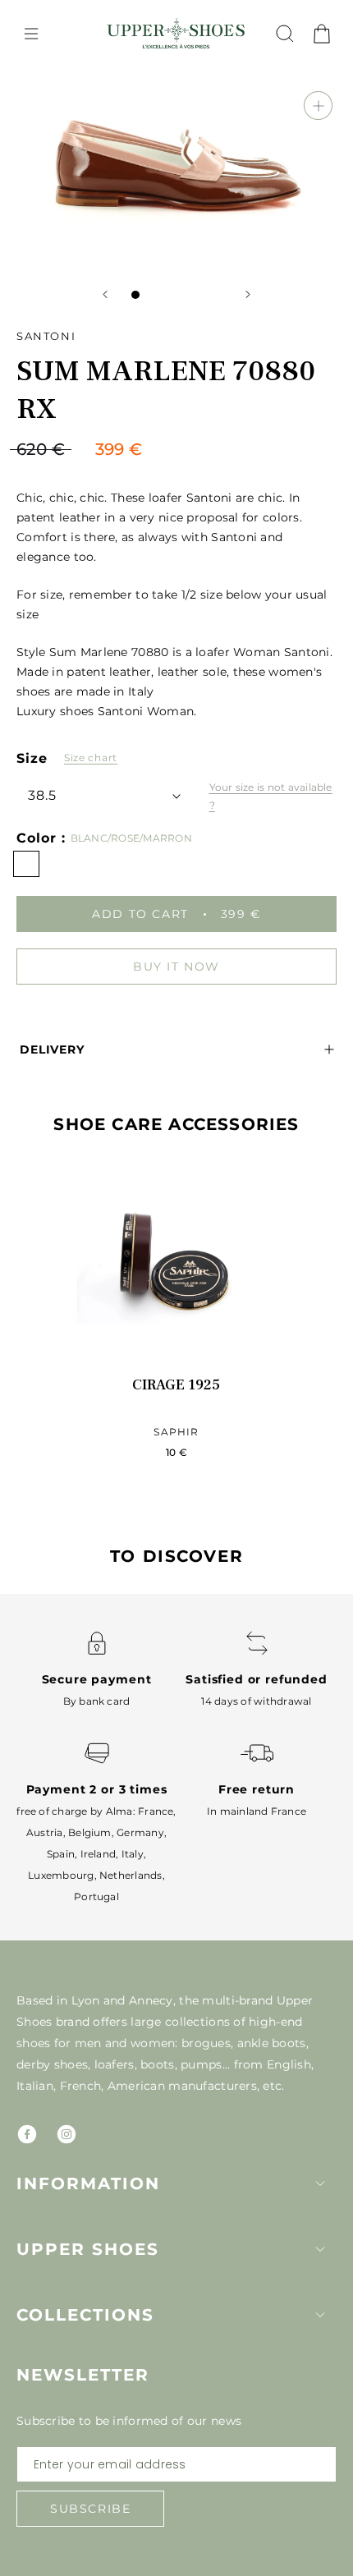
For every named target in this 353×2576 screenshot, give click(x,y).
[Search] (285, 34)
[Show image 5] (201, 295)
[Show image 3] (168, 295)
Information (88, 2183)
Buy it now (176, 967)
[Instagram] (66, 2134)
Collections (85, 2315)
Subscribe (90, 2509)
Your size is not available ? (271, 796)
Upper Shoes (88, 2249)
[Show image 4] (185, 295)
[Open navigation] (31, 34)
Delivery (52, 1049)
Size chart (91, 758)
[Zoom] (318, 106)
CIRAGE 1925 (176, 1385)
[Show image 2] (152, 295)
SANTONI (46, 336)
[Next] (248, 294)
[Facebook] (27, 2134)
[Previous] (105, 294)
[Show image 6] (218, 295)
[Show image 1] (135, 295)
